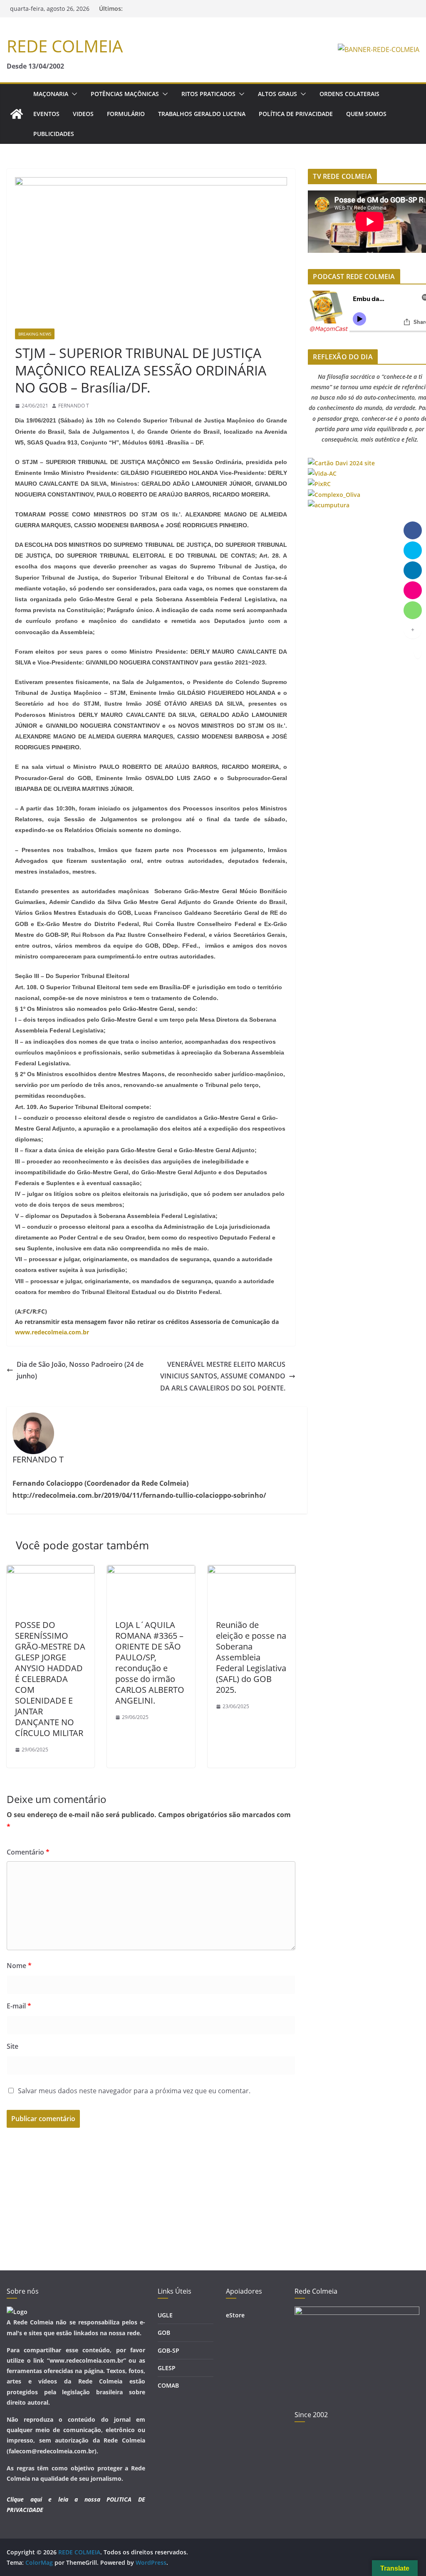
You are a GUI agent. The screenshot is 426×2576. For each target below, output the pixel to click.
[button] (73, 94)
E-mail (19, 2006)
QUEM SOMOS (366, 114)
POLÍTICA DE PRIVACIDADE (296, 114)
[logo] (17, 2312)
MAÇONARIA (51, 94)
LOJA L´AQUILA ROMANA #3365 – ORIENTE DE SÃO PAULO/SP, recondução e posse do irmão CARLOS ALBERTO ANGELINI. (150, 1663)
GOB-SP (168, 2350)
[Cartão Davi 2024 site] (341, 463)
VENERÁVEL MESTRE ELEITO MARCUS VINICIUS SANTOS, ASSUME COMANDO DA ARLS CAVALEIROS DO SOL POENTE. (223, 1376)
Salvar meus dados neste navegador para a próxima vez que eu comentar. (134, 2091)
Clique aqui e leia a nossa (53, 2499)
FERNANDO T (74, 406)
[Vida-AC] (322, 473)
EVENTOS (46, 114)
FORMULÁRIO (126, 114)
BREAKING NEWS (35, 334)
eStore (235, 2315)
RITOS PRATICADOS (208, 94)
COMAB (168, 2385)
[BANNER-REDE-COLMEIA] (379, 49)
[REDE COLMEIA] (17, 114)
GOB (164, 2333)
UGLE (165, 2315)
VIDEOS (83, 114)
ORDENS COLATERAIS (349, 94)
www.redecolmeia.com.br (52, 1332)
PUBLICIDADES (54, 134)
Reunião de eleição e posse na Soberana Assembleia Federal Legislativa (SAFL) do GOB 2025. (251, 1657)
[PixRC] (319, 484)
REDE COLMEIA (65, 46)
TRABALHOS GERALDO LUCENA (202, 114)
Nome (19, 1966)
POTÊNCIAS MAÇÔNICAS (125, 94)
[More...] (413, 630)
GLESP (167, 2368)
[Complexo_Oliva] (334, 495)
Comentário (28, 1852)
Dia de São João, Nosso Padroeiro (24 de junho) (80, 1370)
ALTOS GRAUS (277, 94)
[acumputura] (329, 505)
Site (12, 2046)
